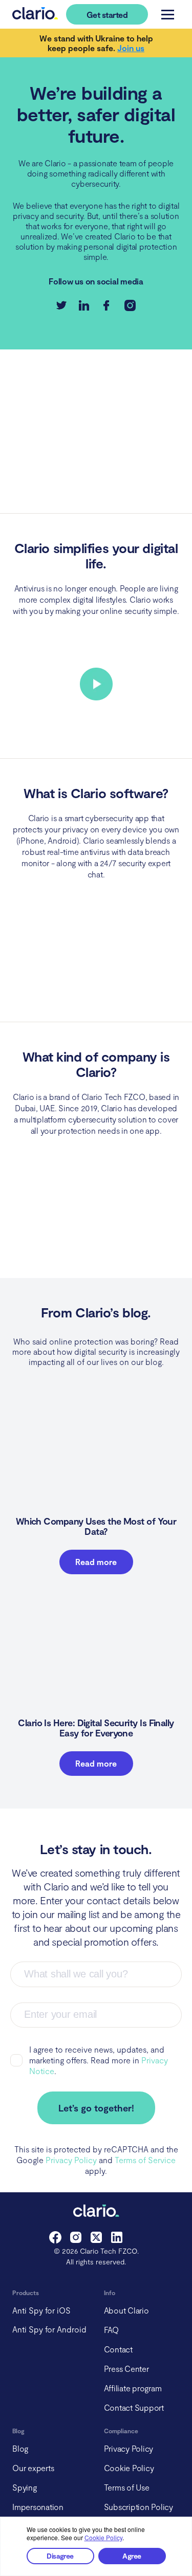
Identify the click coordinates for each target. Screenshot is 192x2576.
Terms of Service (145, 2160)
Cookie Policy (103, 2537)
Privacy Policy (71, 2160)
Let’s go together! (96, 2108)
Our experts (33, 2468)
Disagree (60, 2556)
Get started (107, 15)
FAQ (111, 2330)
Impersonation (38, 2507)
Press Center (126, 2369)
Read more (96, 1562)
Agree (132, 2556)
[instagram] (76, 2240)
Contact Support (134, 2407)
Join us (131, 48)
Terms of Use (127, 2487)
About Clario (126, 2310)
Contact (118, 2349)
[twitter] (96, 2240)
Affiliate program (133, 2388)
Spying (25, 2487)
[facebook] (55, 2240)
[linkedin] (117, 2240)
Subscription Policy (138, 2507)
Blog (20, 2448)
